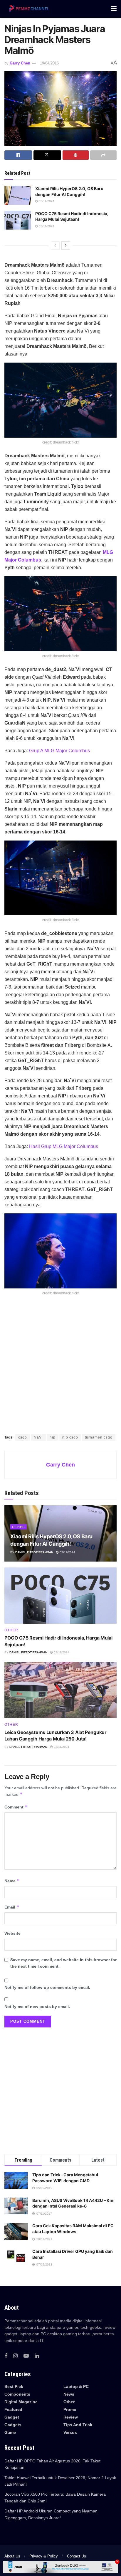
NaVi (38, 1437)
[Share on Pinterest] (76, 155)
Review (71, 2417)
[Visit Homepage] (28, 9)
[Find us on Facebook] (6, 2356)
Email (12, 1907)
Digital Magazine (21, 2402)
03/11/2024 (46, 201)
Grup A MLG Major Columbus (59, 751)
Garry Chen (20, 63)
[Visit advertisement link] (60, 1371)
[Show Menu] (114, 9)
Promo (70, 2409)
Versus (70, 2432)
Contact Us (77, 2556)
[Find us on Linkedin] (37, 2356)
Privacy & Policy (44, 2556)
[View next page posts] (66, 245)
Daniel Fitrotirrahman (34, 1552)
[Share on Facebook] (18, 155)
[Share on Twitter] (47, 155)
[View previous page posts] (55, 245)
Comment (16, 1807)
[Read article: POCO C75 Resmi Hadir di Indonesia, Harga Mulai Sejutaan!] (18, 220)
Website (12, 1933)
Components (17, 2394)
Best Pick (14, 2386)
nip (53, 1437)
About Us (12, 2556)
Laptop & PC (76, 2386)
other (19, 1527)
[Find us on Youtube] (26, 2356)
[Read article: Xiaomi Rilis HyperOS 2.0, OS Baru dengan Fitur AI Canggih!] (18, 195)
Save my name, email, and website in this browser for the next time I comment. (63, 1963)
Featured (13, 2409)
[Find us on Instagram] (15, 2356)
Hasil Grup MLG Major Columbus (64, 1146)
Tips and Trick (78, 2425)
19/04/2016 (49, 63)
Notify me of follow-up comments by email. (47, 1987)
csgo (23, 1437)
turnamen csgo (99, 1437)
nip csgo (70, 1437)
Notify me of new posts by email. (37, 2007)
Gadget (12, 2417)
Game (10, 2432)
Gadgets (13, 2425)
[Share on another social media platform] (103, 155)
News (69, 2394)
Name (12, 1881)
